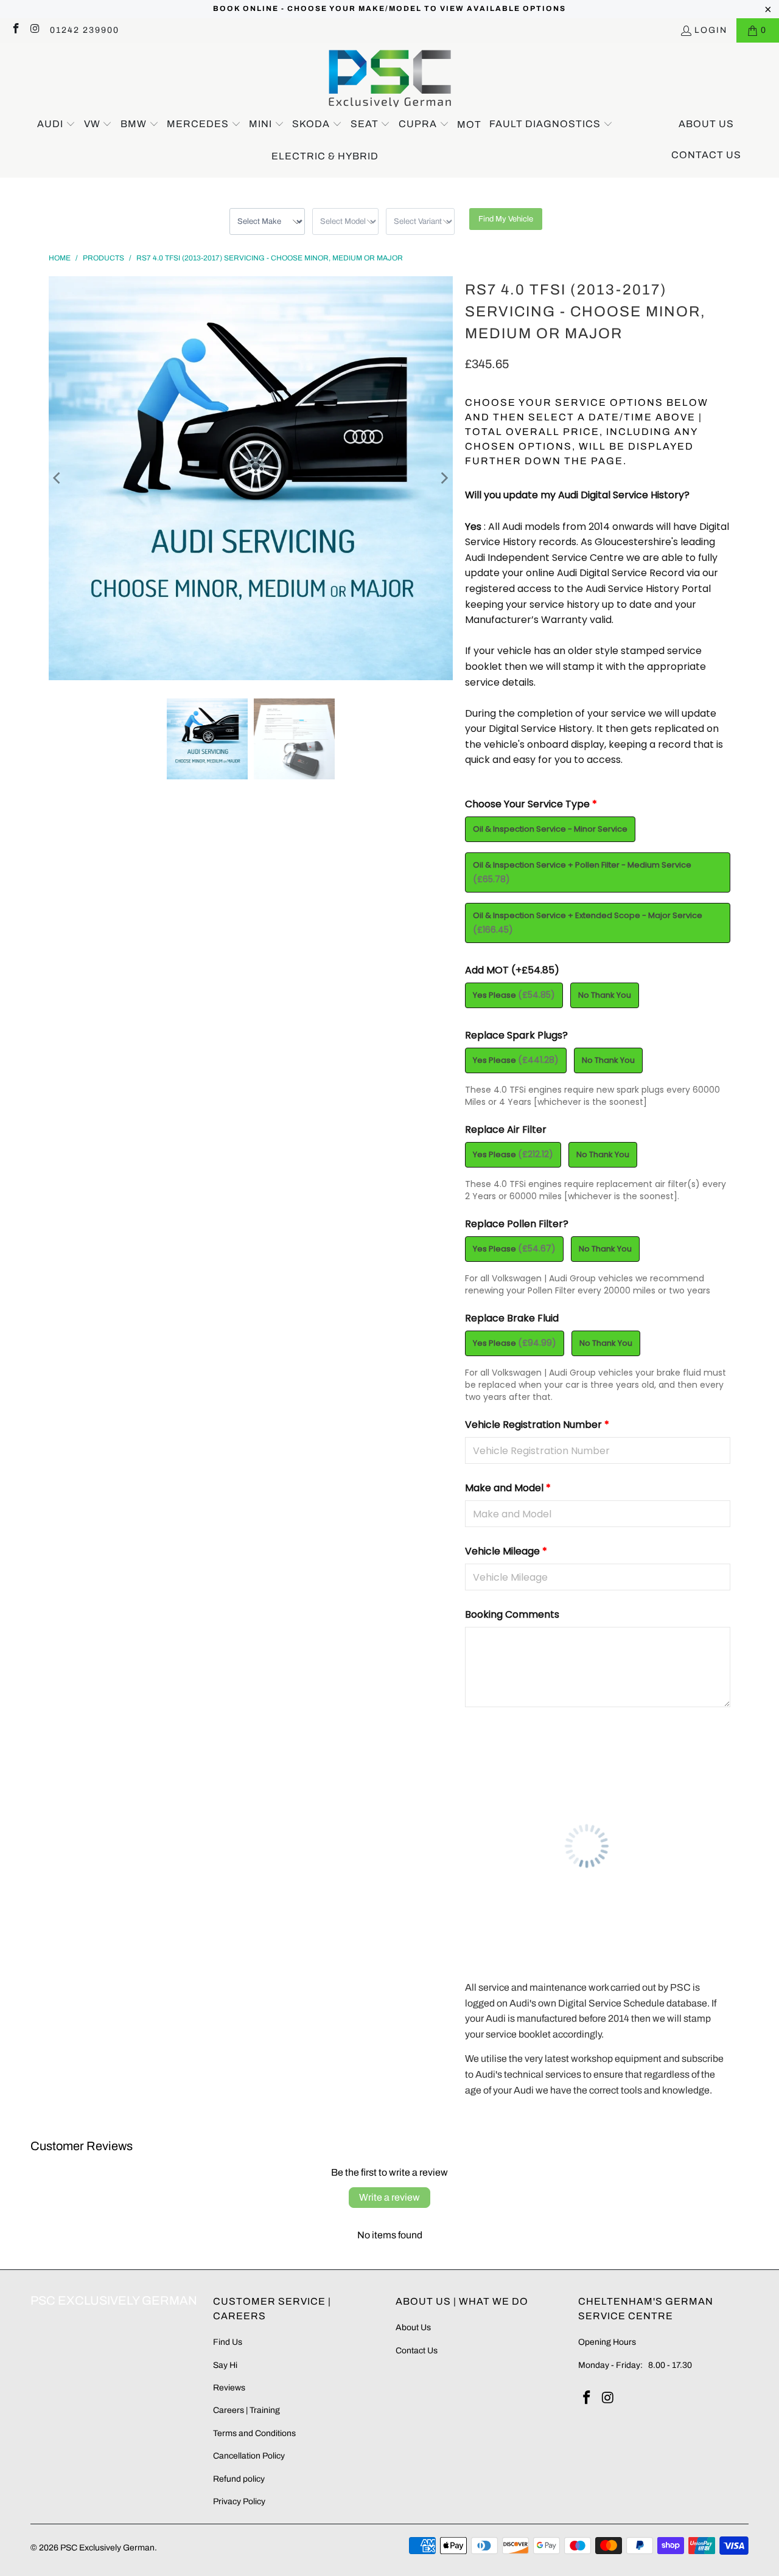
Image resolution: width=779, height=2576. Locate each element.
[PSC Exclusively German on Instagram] (35, 30)
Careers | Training (246, 2410)
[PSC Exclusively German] (390, 79)
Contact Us (417, 2351)
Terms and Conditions (254, 2433)
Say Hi (225, 2365)
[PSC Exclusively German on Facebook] (15, 30)
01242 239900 (85, 30)
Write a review (389, 2197)
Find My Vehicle (506, 219)
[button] (56, 125)
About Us (413, 2327)
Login (711, 30)
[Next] (444, 478)
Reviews (229, 2388)
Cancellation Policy (249, 2456)
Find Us (228, 2342)
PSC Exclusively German (107, 2548)
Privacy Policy (239, 2501)
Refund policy (239, 2479)
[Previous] (58, 478)
